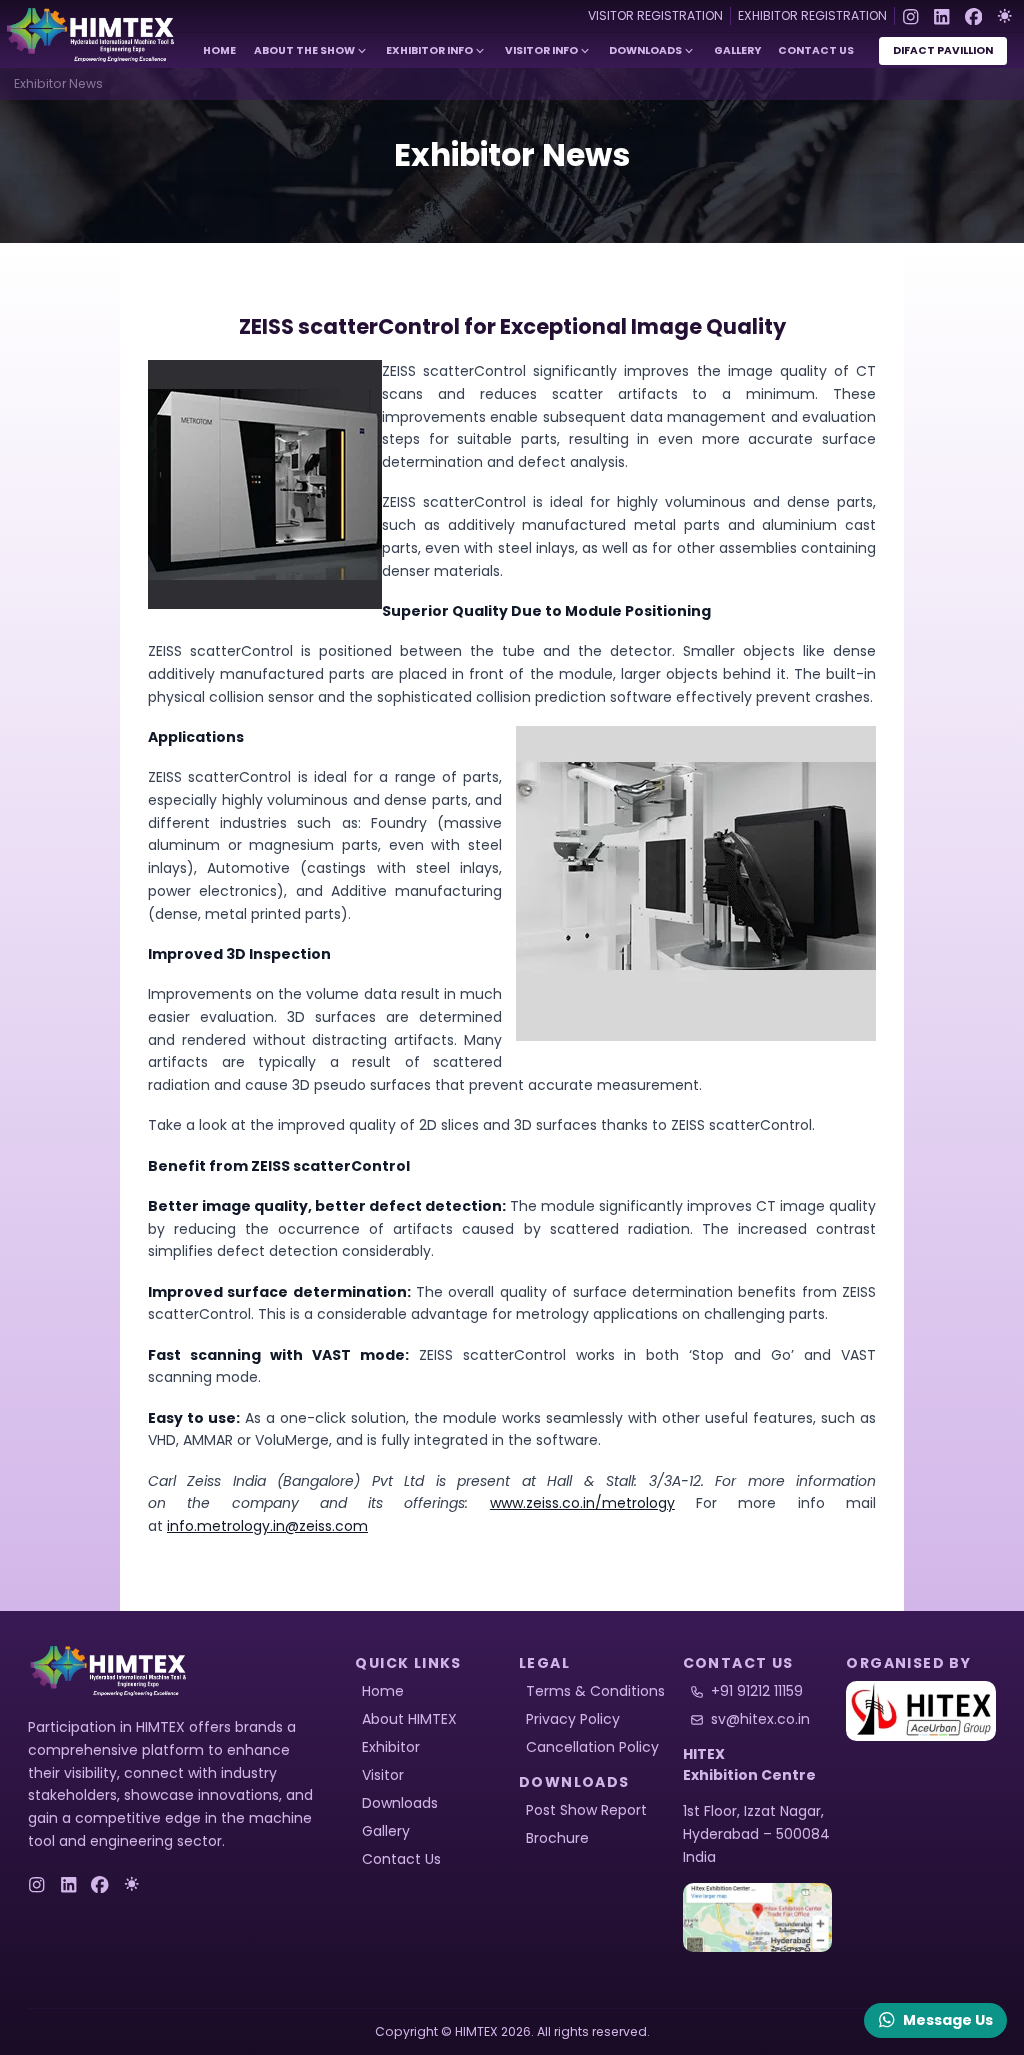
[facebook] (974, 16)
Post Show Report (586, 1810)
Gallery (737, 50)
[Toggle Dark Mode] (1005, 16)
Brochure (557, 1838)
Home (219, 50)
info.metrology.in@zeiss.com (267, 1526)
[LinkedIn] (942, 16)
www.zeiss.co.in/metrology (582, 1503)
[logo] (113, 1671)
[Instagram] (911, 16)
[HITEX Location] (758, 1918)
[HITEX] (921, 1711)
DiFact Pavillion (943, 50)
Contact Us (816, 50)
